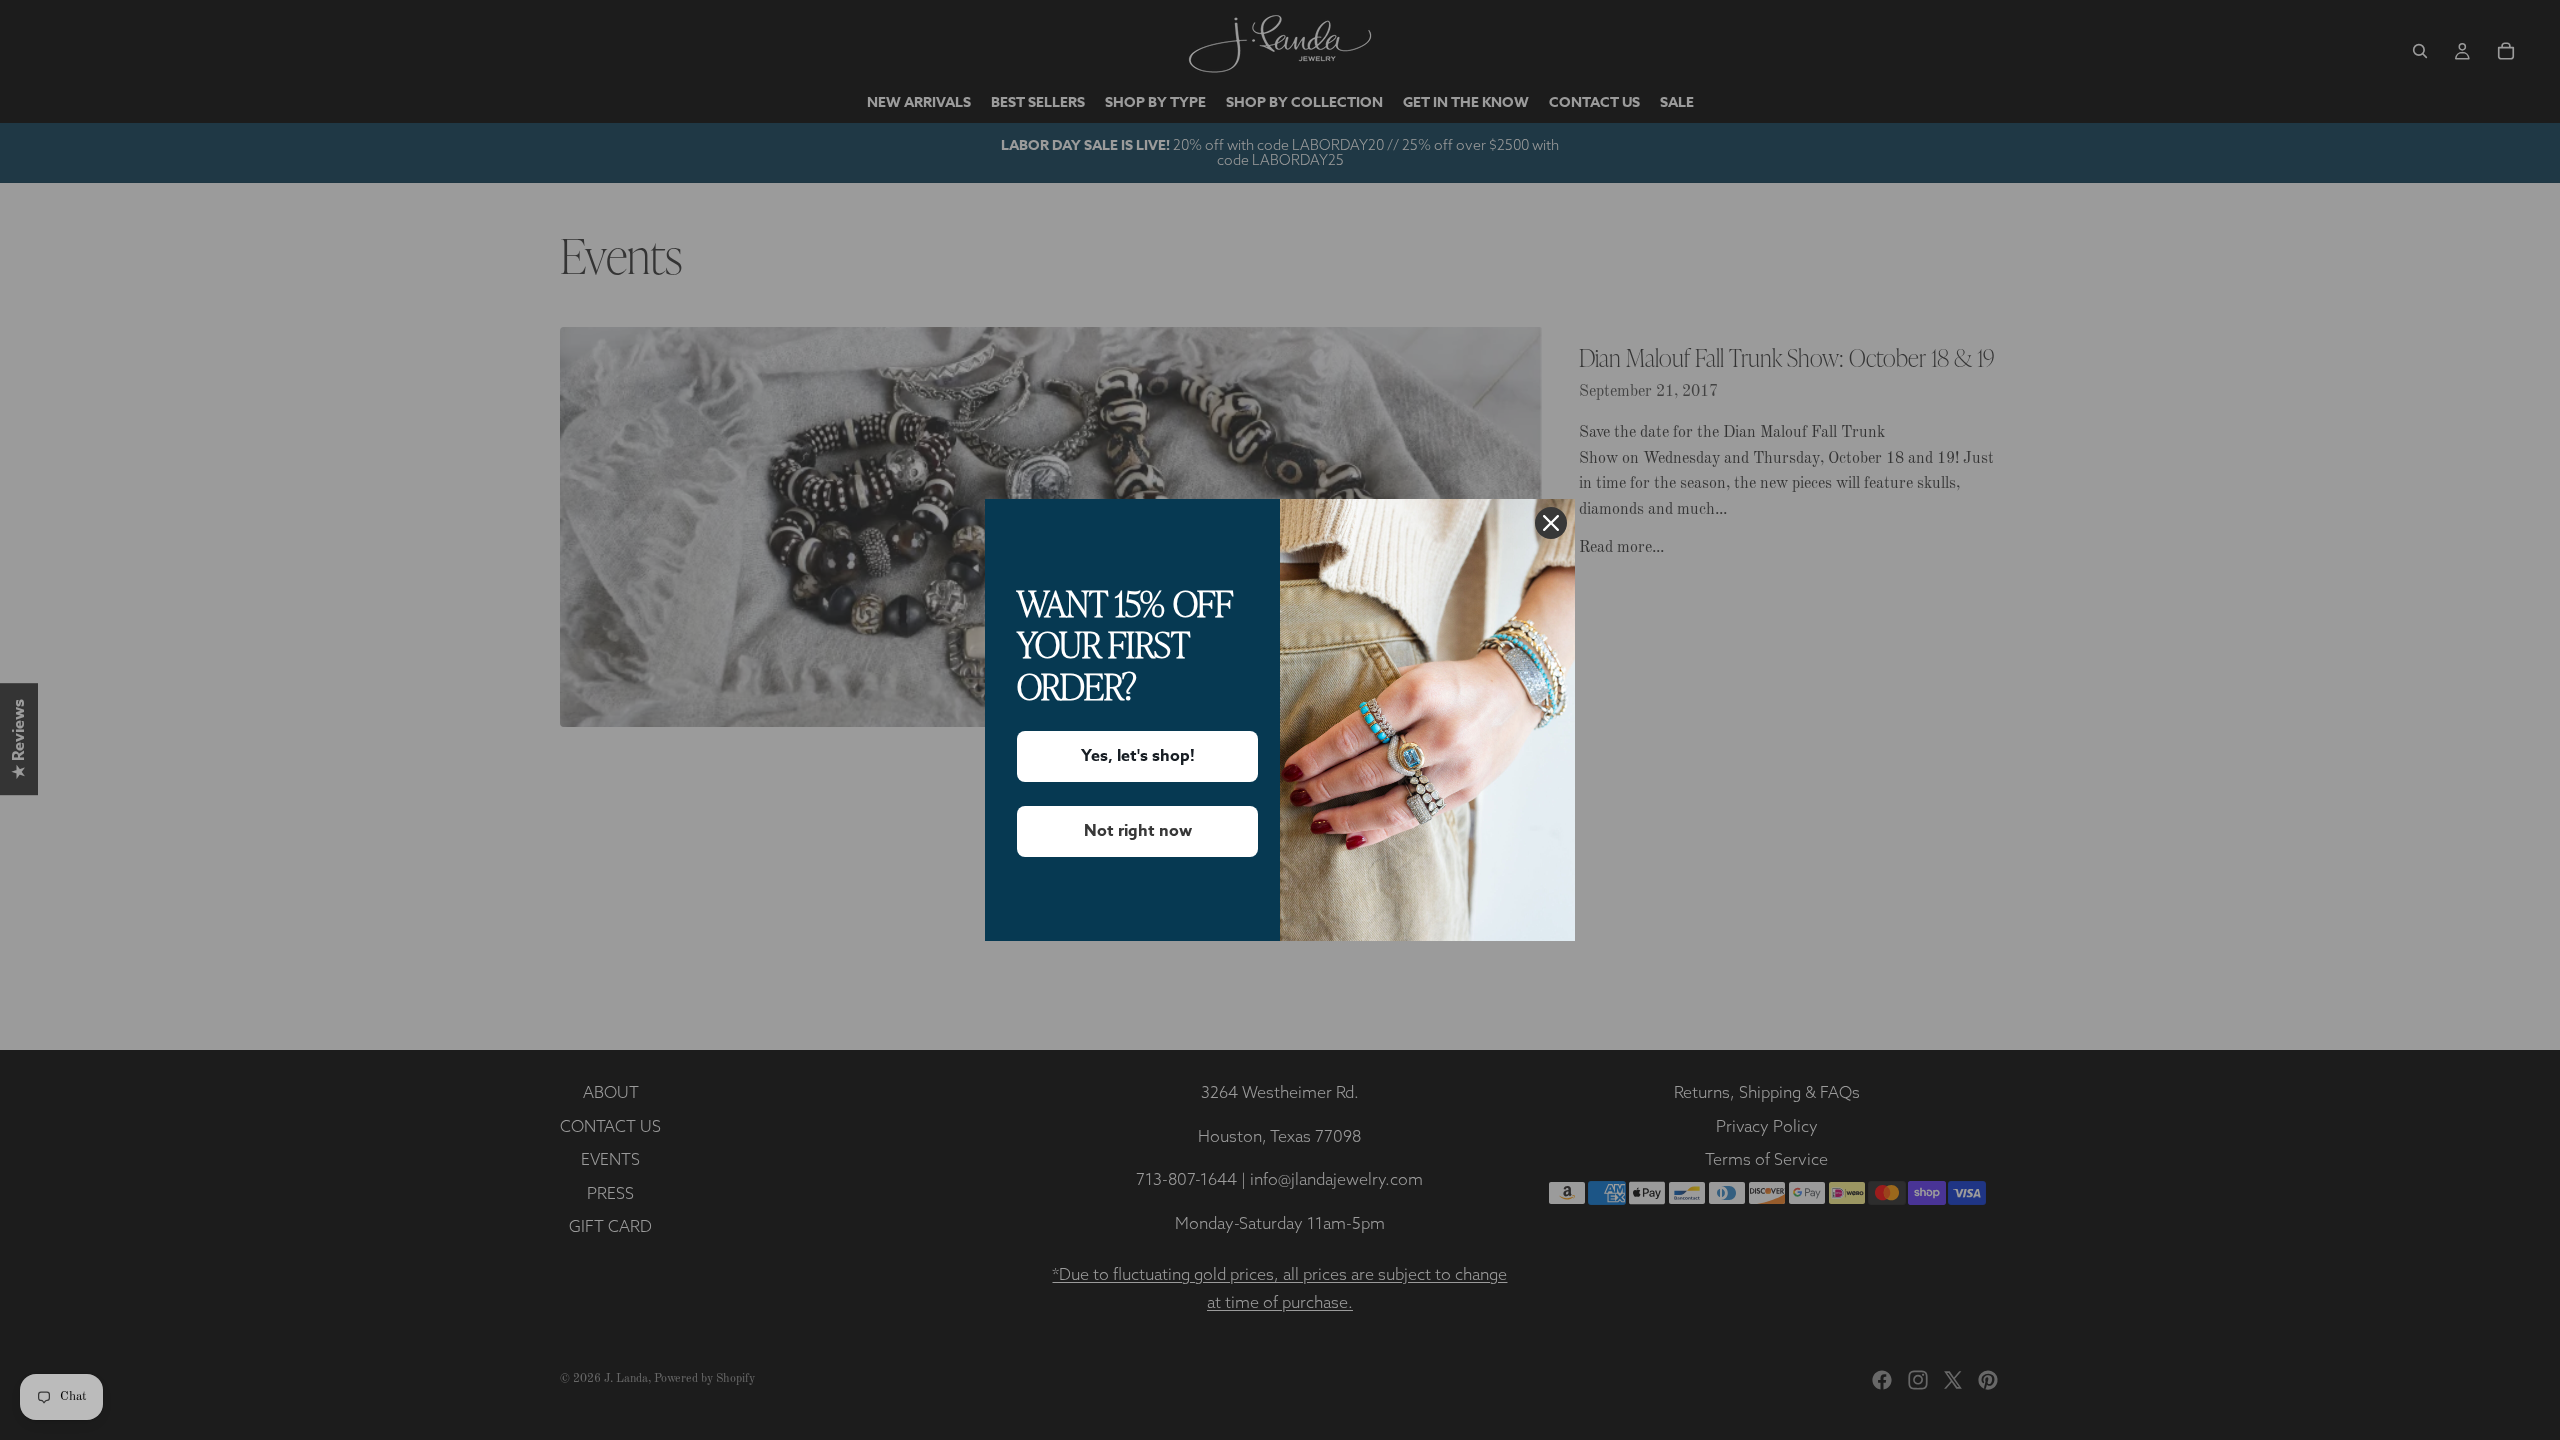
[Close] (1551, 523)
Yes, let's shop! (1138, 756)
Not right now (1138, 831)
